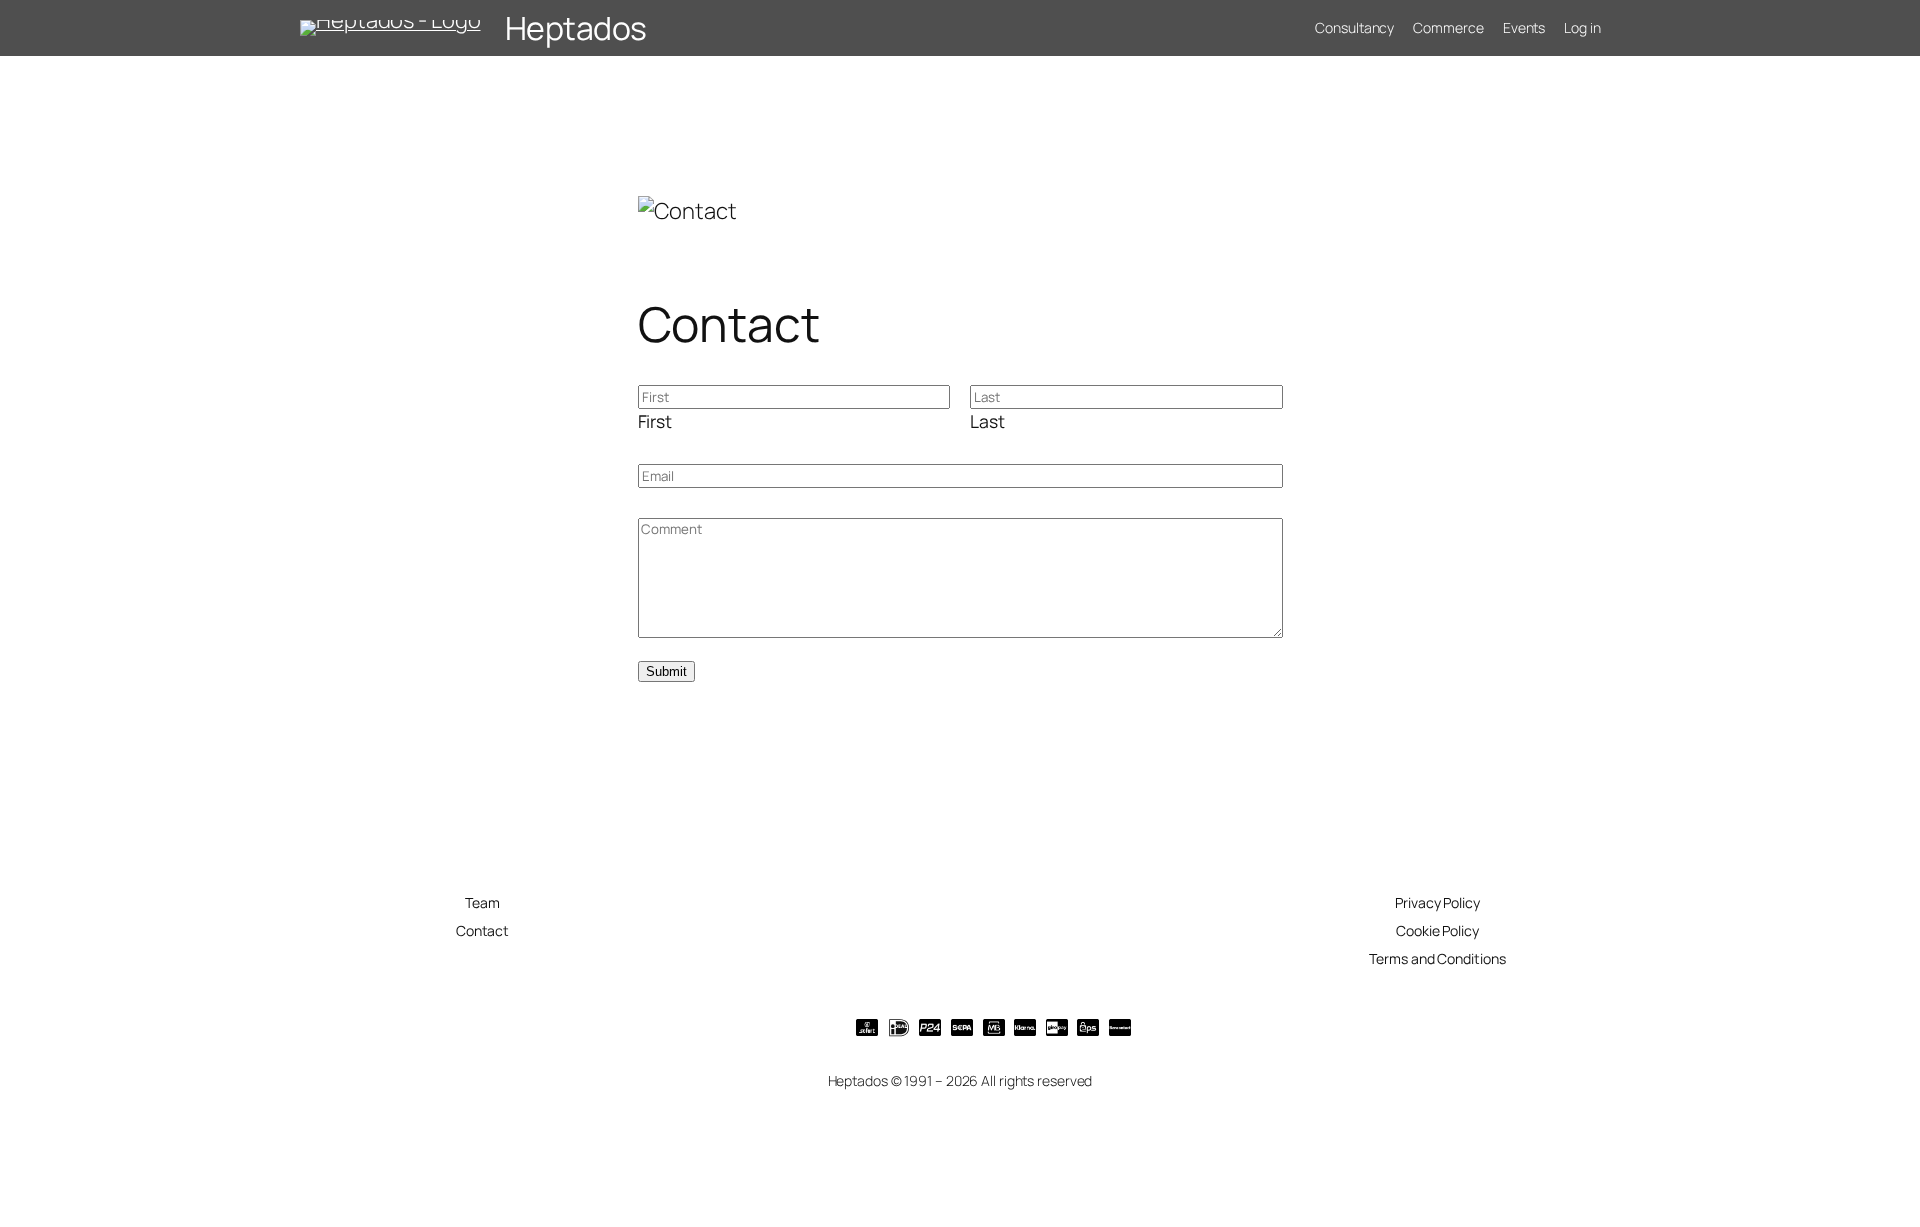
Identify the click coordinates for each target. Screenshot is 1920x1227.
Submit (666, 671)
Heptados (576, 28)
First (655, 421)
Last (987, 421)
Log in (1582, 27)
